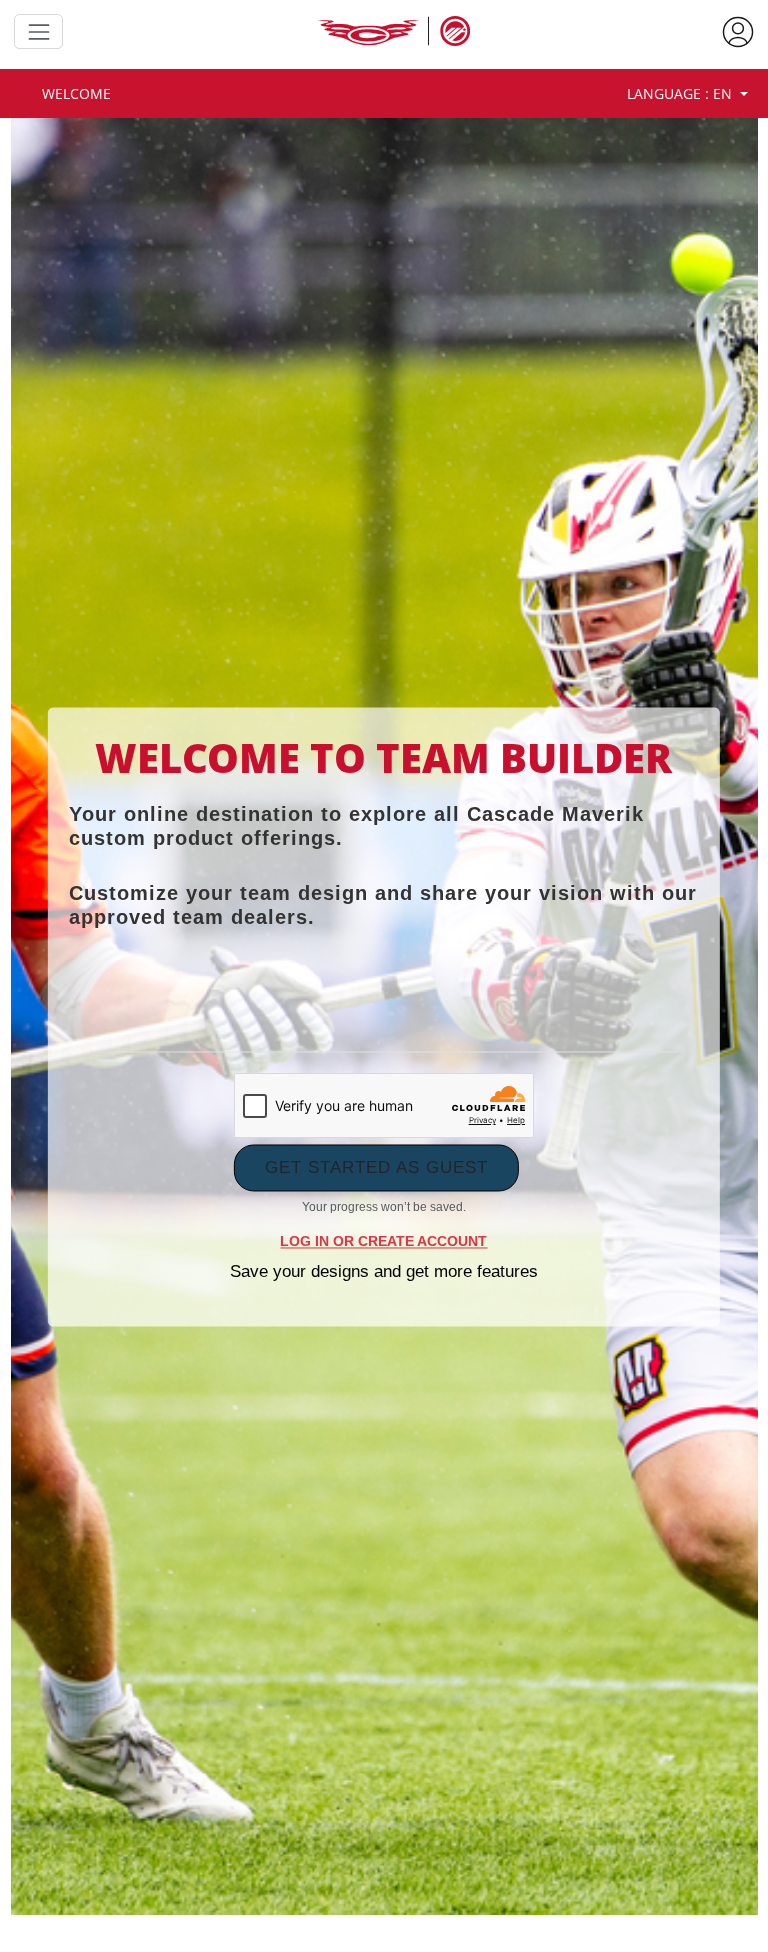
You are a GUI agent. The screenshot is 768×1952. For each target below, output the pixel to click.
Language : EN (681, 93)
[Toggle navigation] (38, 31)
